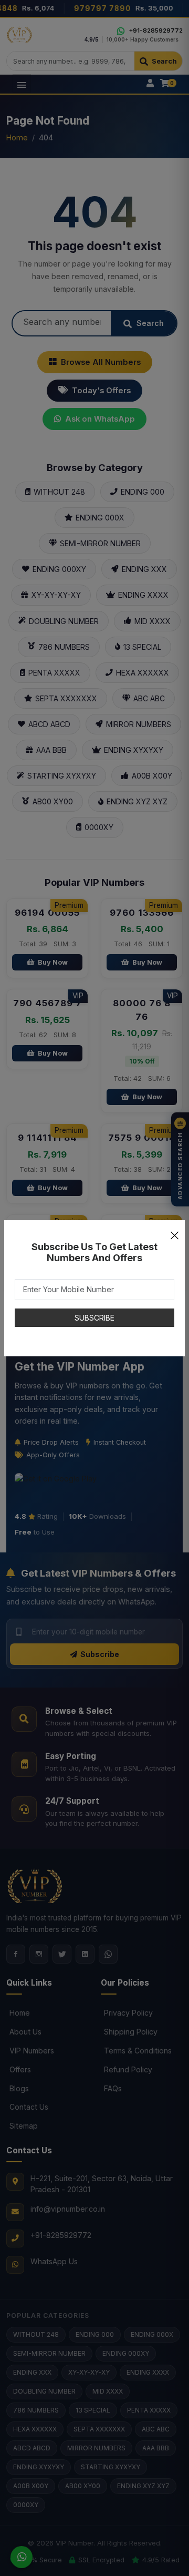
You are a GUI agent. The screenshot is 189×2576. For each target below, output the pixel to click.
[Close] (174, 1231)
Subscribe (94, 1318)
